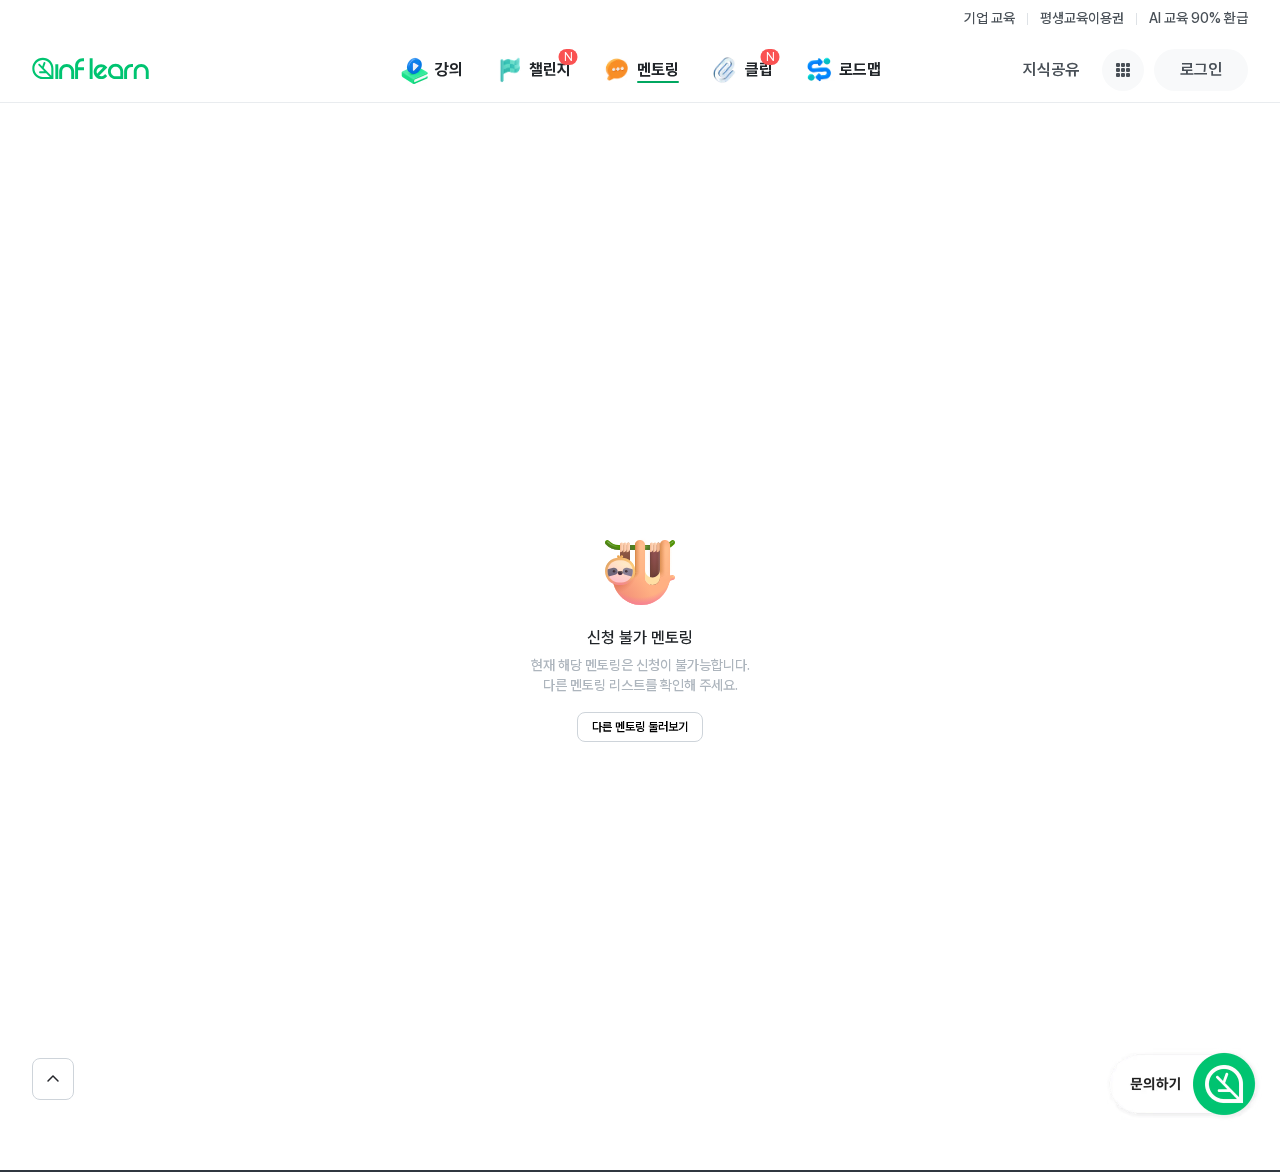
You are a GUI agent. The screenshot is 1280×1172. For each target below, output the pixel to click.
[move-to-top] (53, 1079)
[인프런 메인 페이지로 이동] (90, 68)
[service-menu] (1123, 70)
